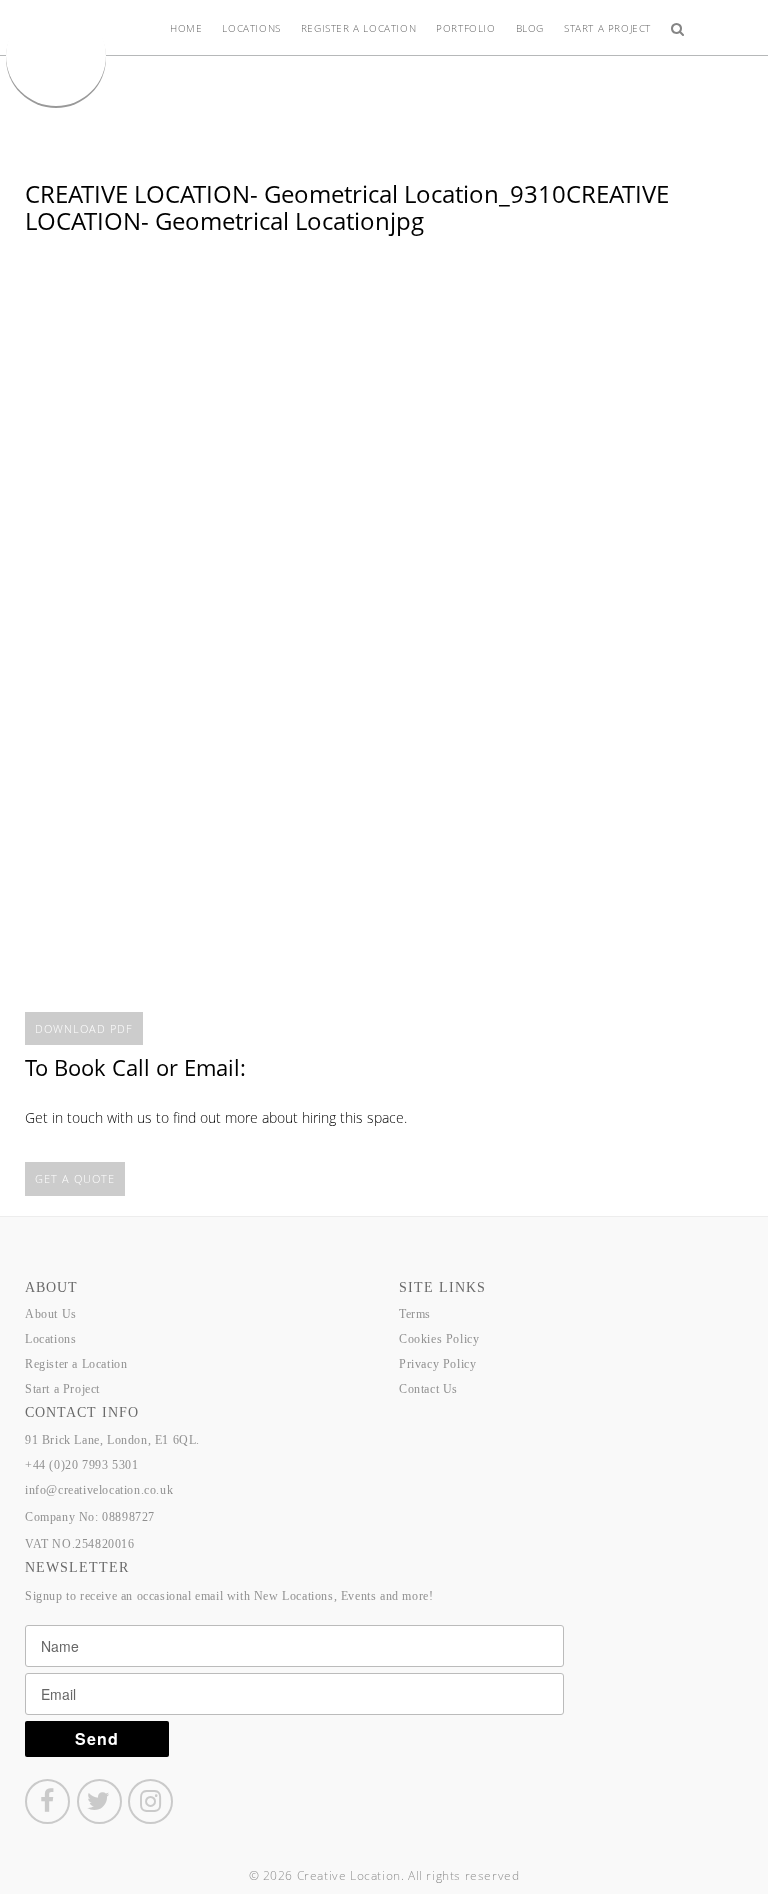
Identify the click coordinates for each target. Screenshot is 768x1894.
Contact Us (428, 1389)
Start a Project (607, 28)
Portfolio (465, 28)
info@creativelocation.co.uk (99, 1490)
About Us (51, 1314)
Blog (530, 28)
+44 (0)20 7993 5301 (81, 1465)
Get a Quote (75, 1178)
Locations (251, 28)
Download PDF (84, 1028)
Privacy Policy (437, 1364)
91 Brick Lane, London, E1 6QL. (112, 1440)
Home (186, 28)
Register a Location (358, 28)
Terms (415, 1314)
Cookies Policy (439, 1339)
